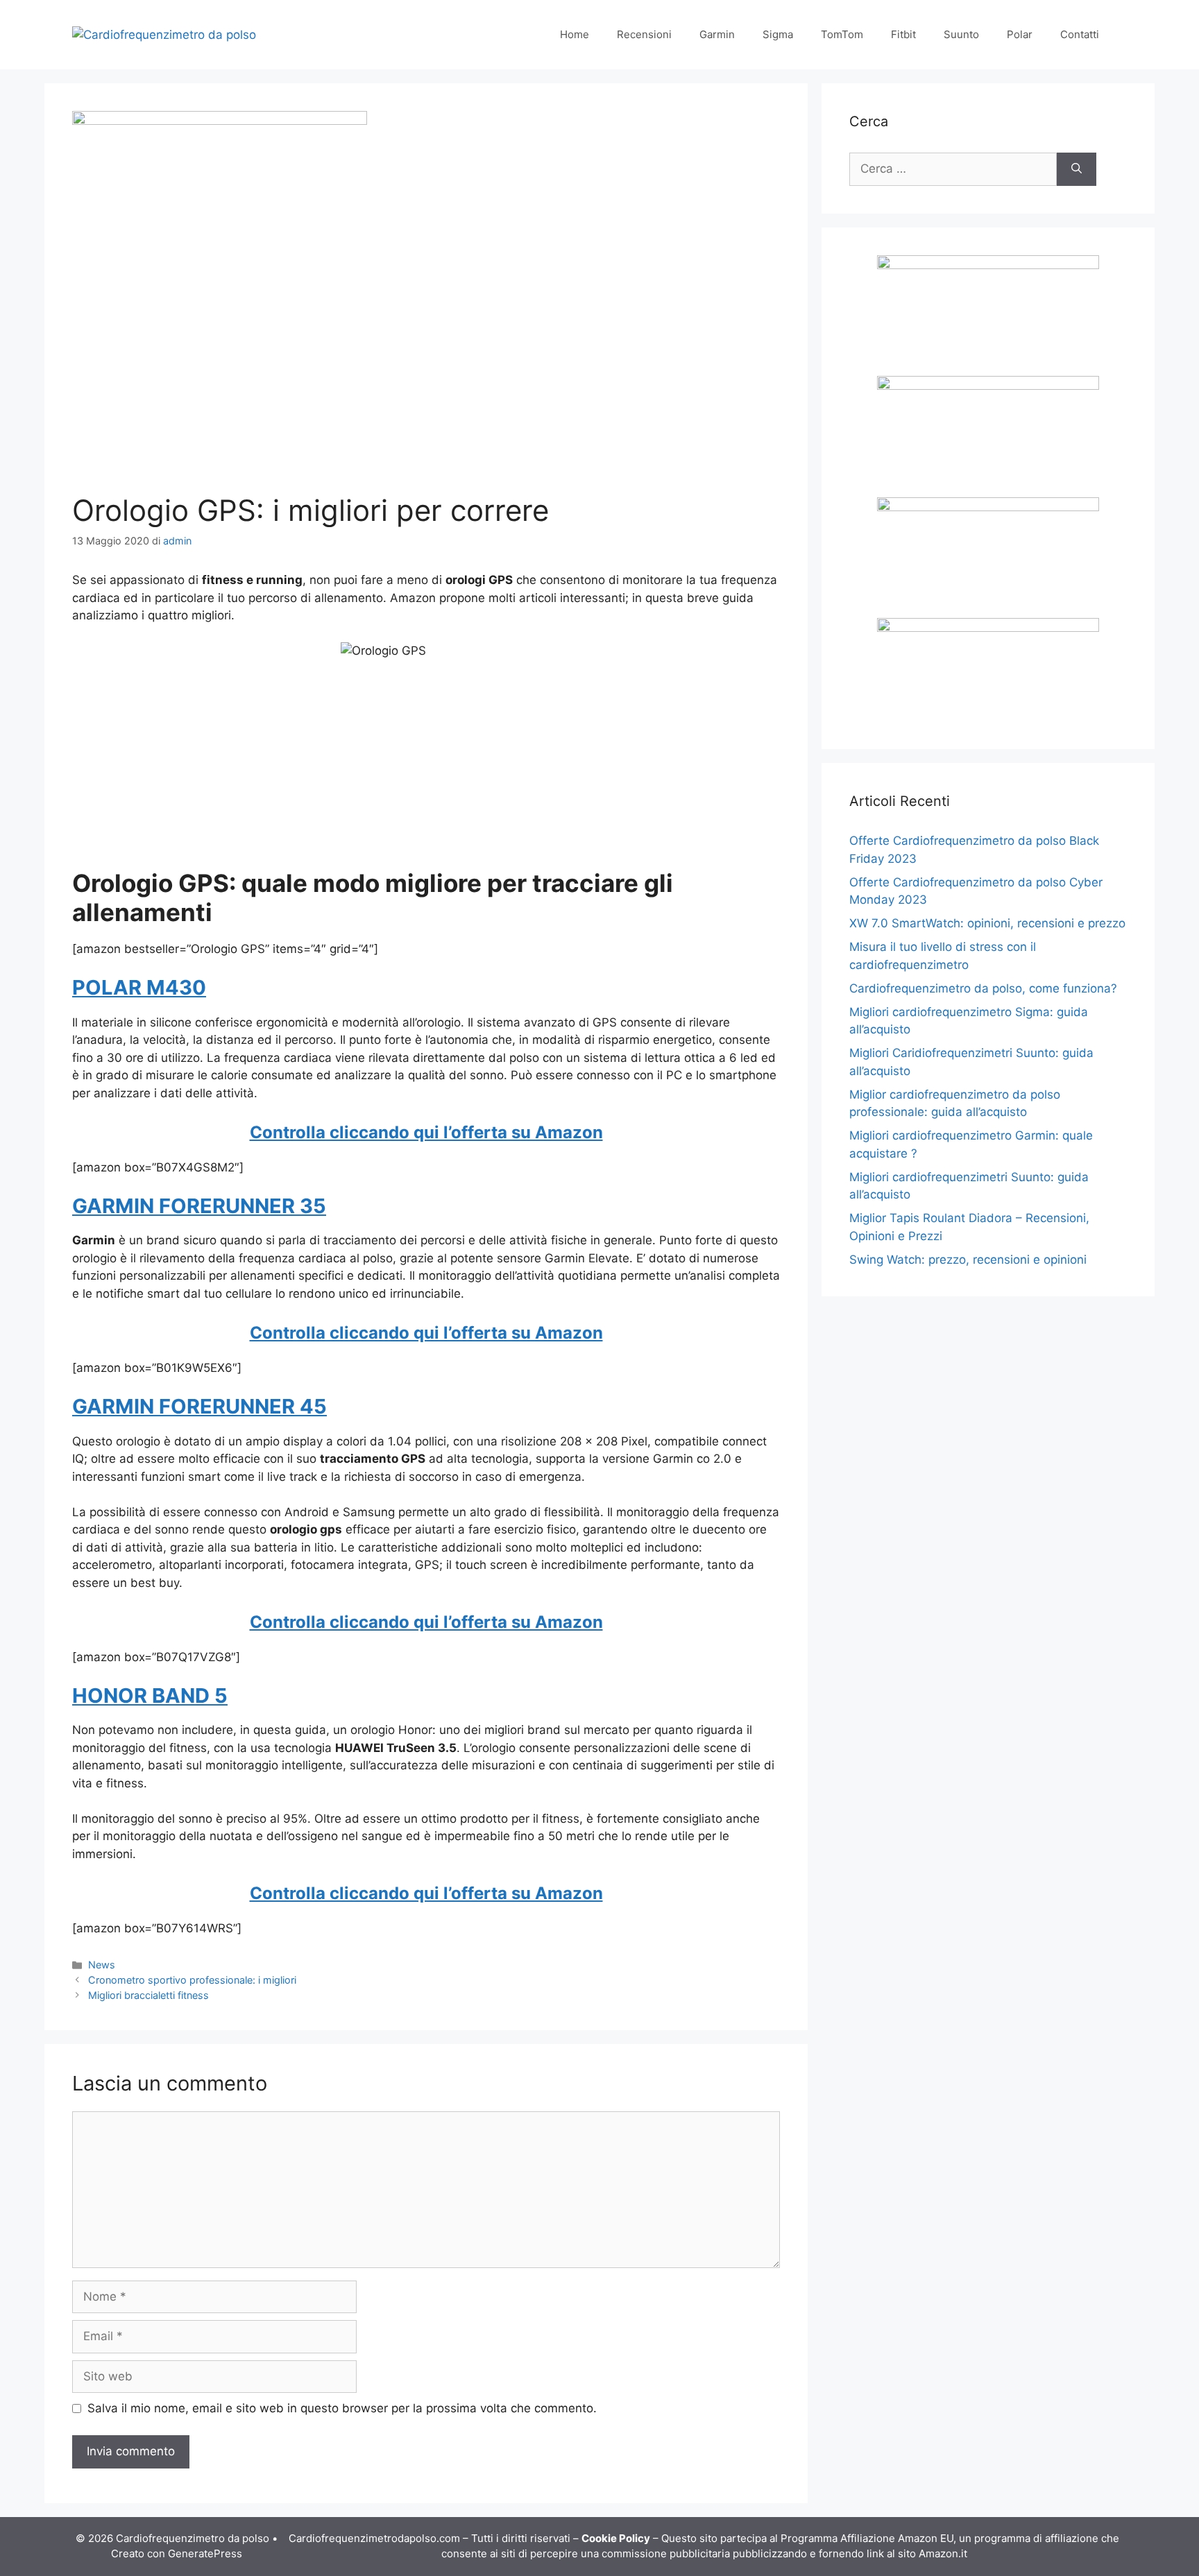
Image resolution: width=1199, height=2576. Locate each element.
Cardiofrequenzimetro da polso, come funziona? (983, 988)
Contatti (1080, 34)
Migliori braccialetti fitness (148, 1995)
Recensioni (644, 34)
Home (575, 34)
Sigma (778, 34)
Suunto (961, 34)
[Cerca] (1077, 169)
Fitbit (903, 34)
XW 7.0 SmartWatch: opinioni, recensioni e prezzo (987, 923)
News (102, 1965)
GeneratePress (205, 2553)
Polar (1020, 34)
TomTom (842, 34)
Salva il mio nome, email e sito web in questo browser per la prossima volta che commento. (342, 2408)
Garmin (717, 34)
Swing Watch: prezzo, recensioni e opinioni (968, 1260)
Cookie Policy (616, 2538)
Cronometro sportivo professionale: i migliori (192, 1980)
